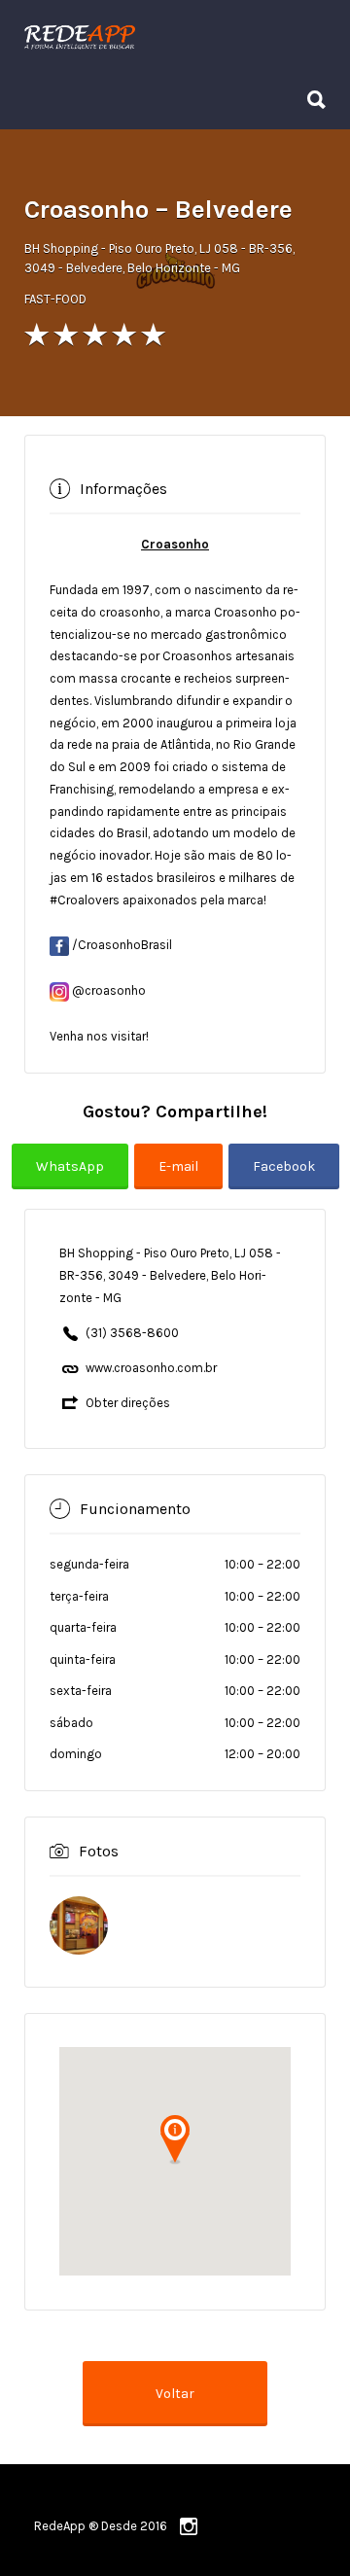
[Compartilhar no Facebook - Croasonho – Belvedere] (284, 1180)
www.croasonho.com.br (151, 1368)
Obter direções (128, 1403)
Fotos (99, 1851)
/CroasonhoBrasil (121, 945)
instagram (189, 2526)
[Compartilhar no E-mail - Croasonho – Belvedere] (181, 1180)
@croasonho (107, 990)
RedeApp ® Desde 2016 (101, 2526)
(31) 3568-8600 (132, 1333)
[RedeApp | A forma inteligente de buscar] (170, 36)
